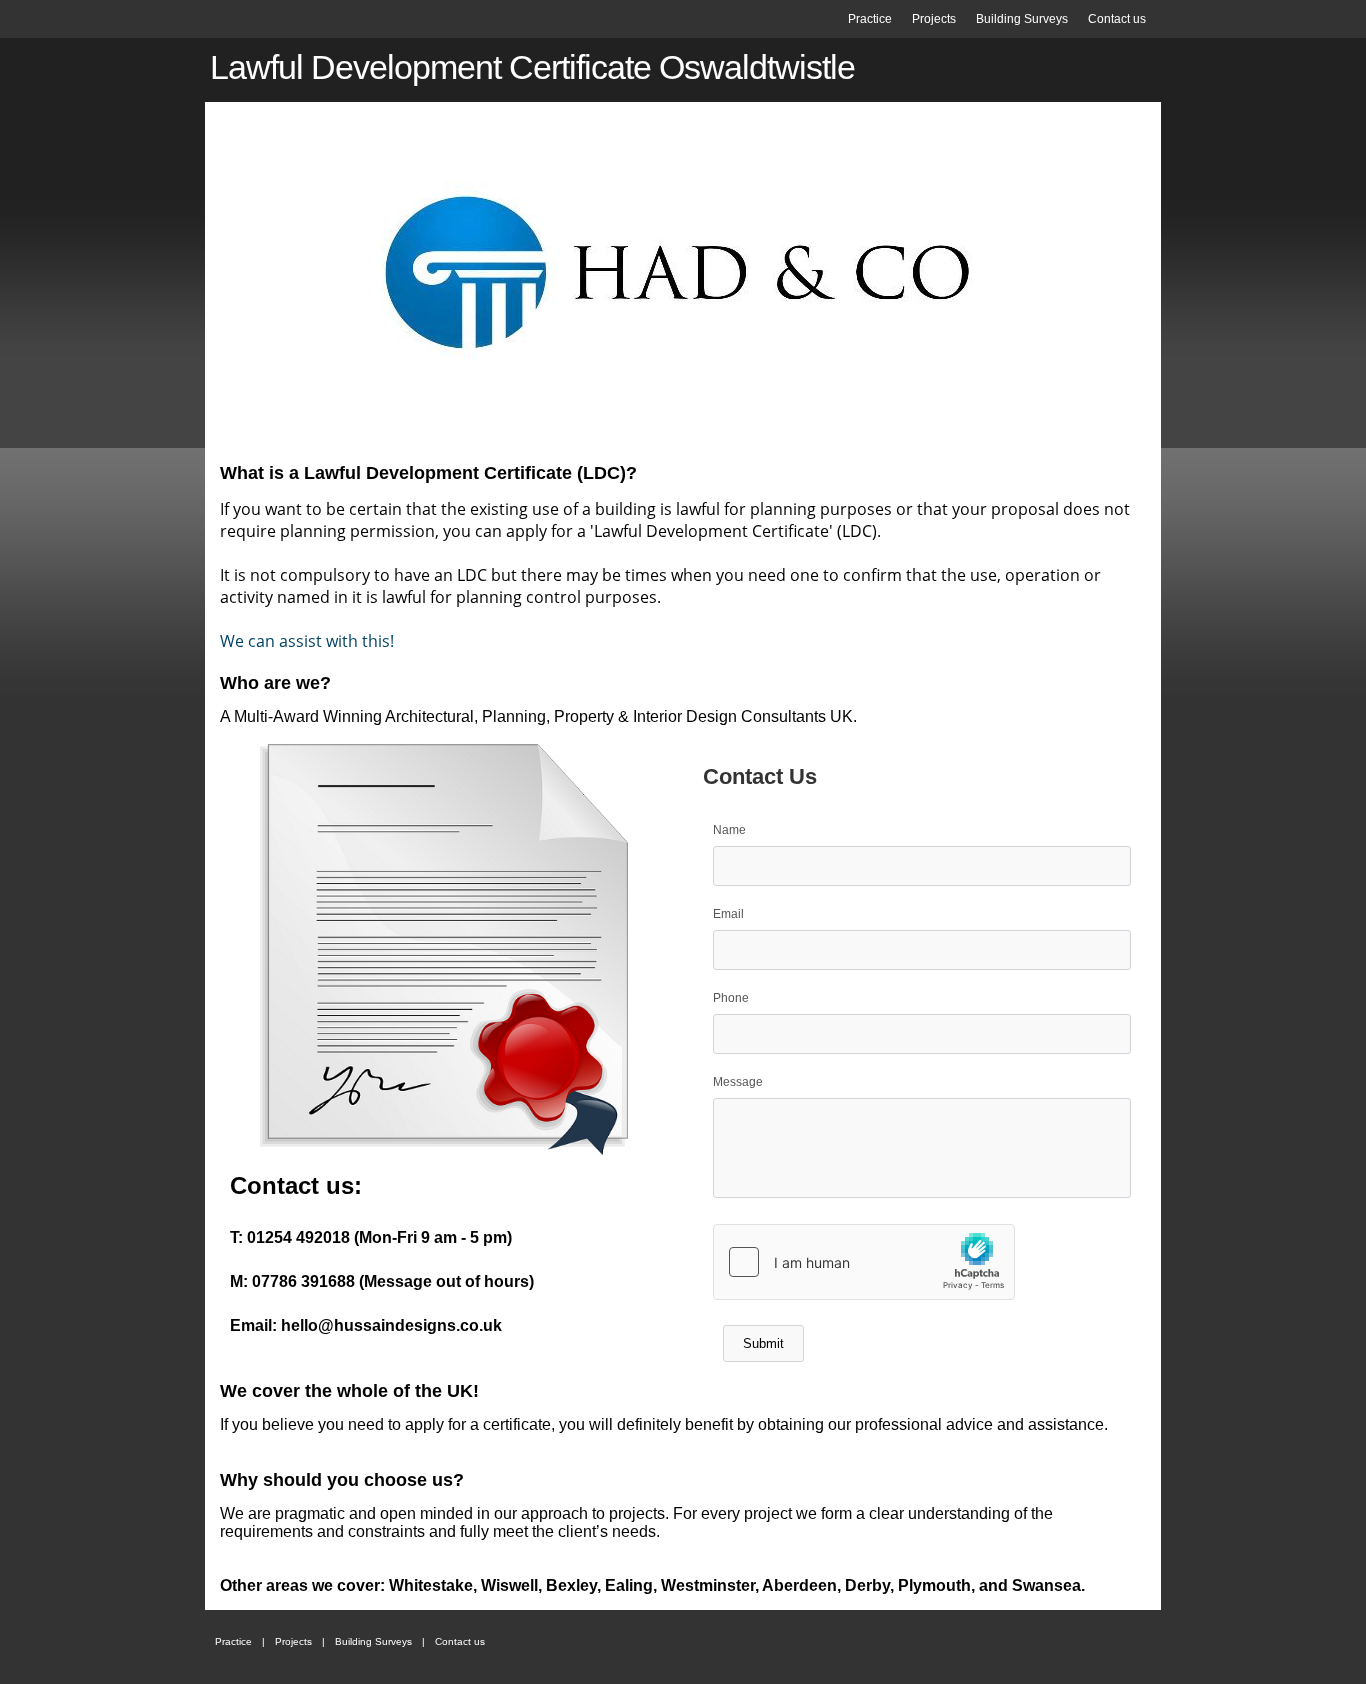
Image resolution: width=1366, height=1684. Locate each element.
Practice (870, 19)
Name (729, 830)
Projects (934, 19)
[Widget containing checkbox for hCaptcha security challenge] (864, 1262)
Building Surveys (1022, 19)
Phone (731, 998)
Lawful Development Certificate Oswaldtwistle (532, 67)
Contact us (1117, 19)
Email (728, 914)
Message (738, 1082)
